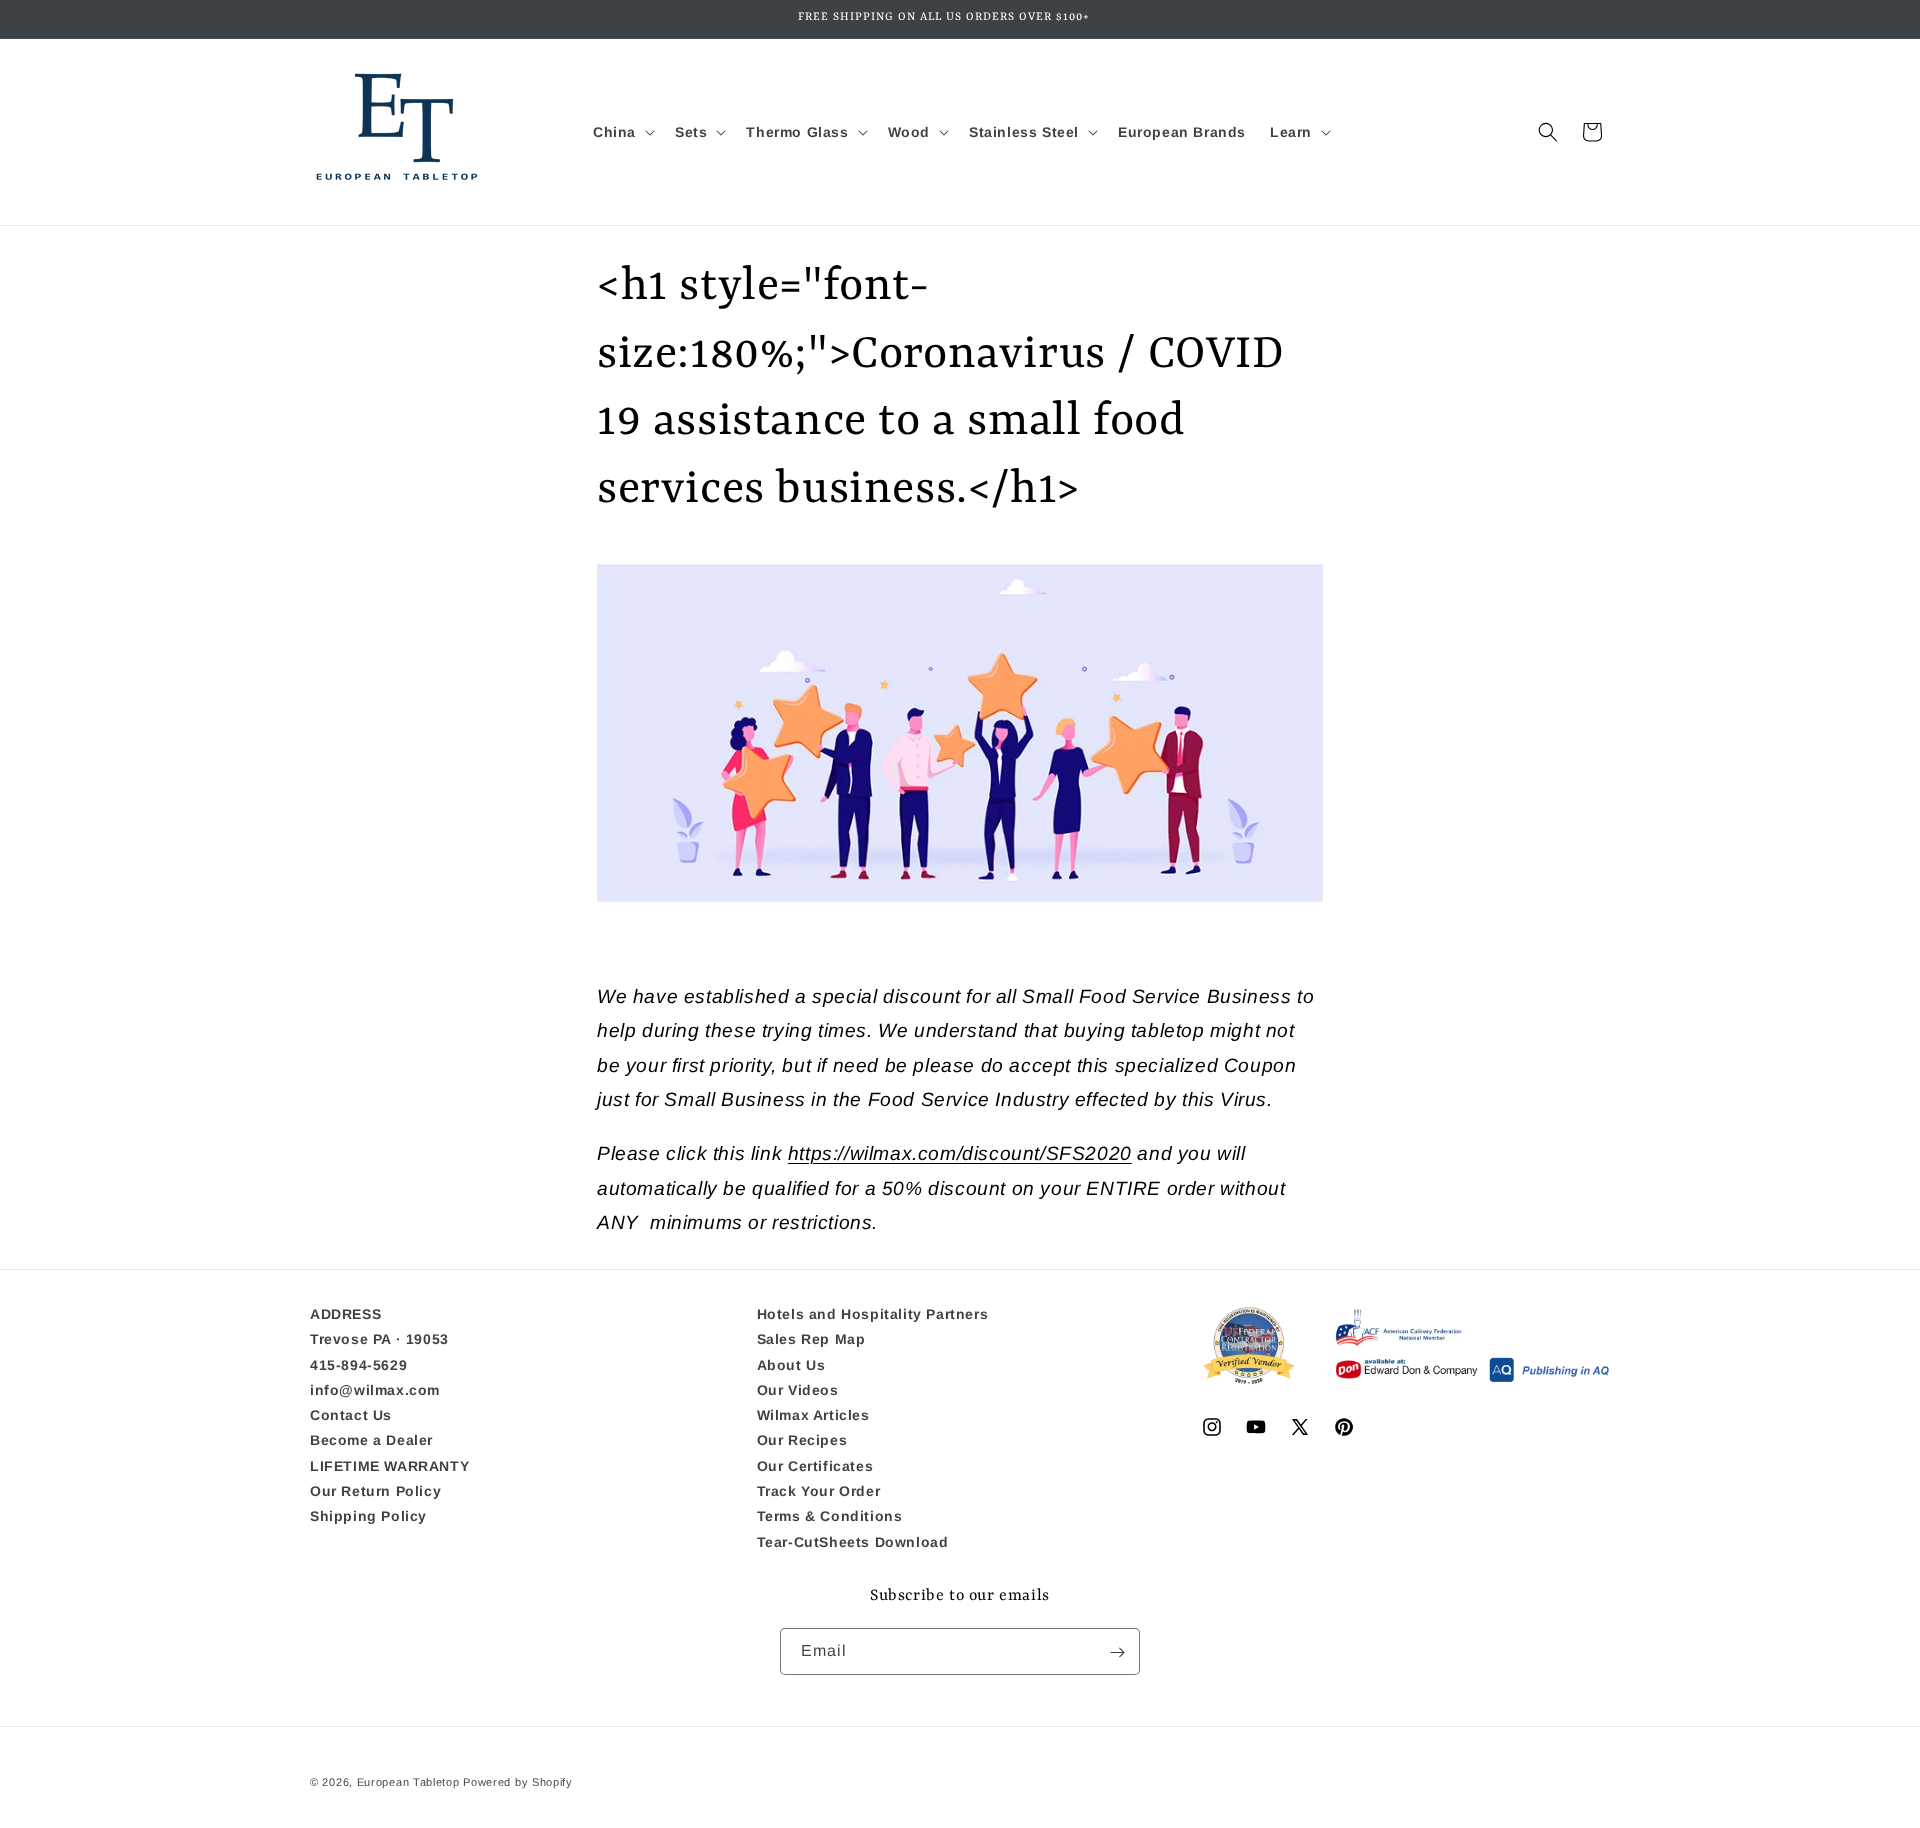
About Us (791, 1365)
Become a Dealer (371, 1441)
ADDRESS (345, 1315)
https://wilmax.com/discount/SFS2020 (960, 1153)
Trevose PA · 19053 (379, 1340)
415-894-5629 (358, 1365)
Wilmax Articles (813, 1416)
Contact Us (351, 1416)
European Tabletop (408, 1782)
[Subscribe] (1117, 1652)
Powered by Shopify (518, 1782)
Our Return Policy (375, 1491)
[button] (622, 132)
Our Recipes (802, 1441)
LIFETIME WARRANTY (389, 1466)
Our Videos (798, 1390)
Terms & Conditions (830, 1517)
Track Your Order (819, 1491)
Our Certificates (815, 1466)
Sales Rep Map (811, 1340)
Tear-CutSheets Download (853, 1542)
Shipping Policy (368, 1517)
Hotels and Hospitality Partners (873, 1315)
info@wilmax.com (375, 1390)
